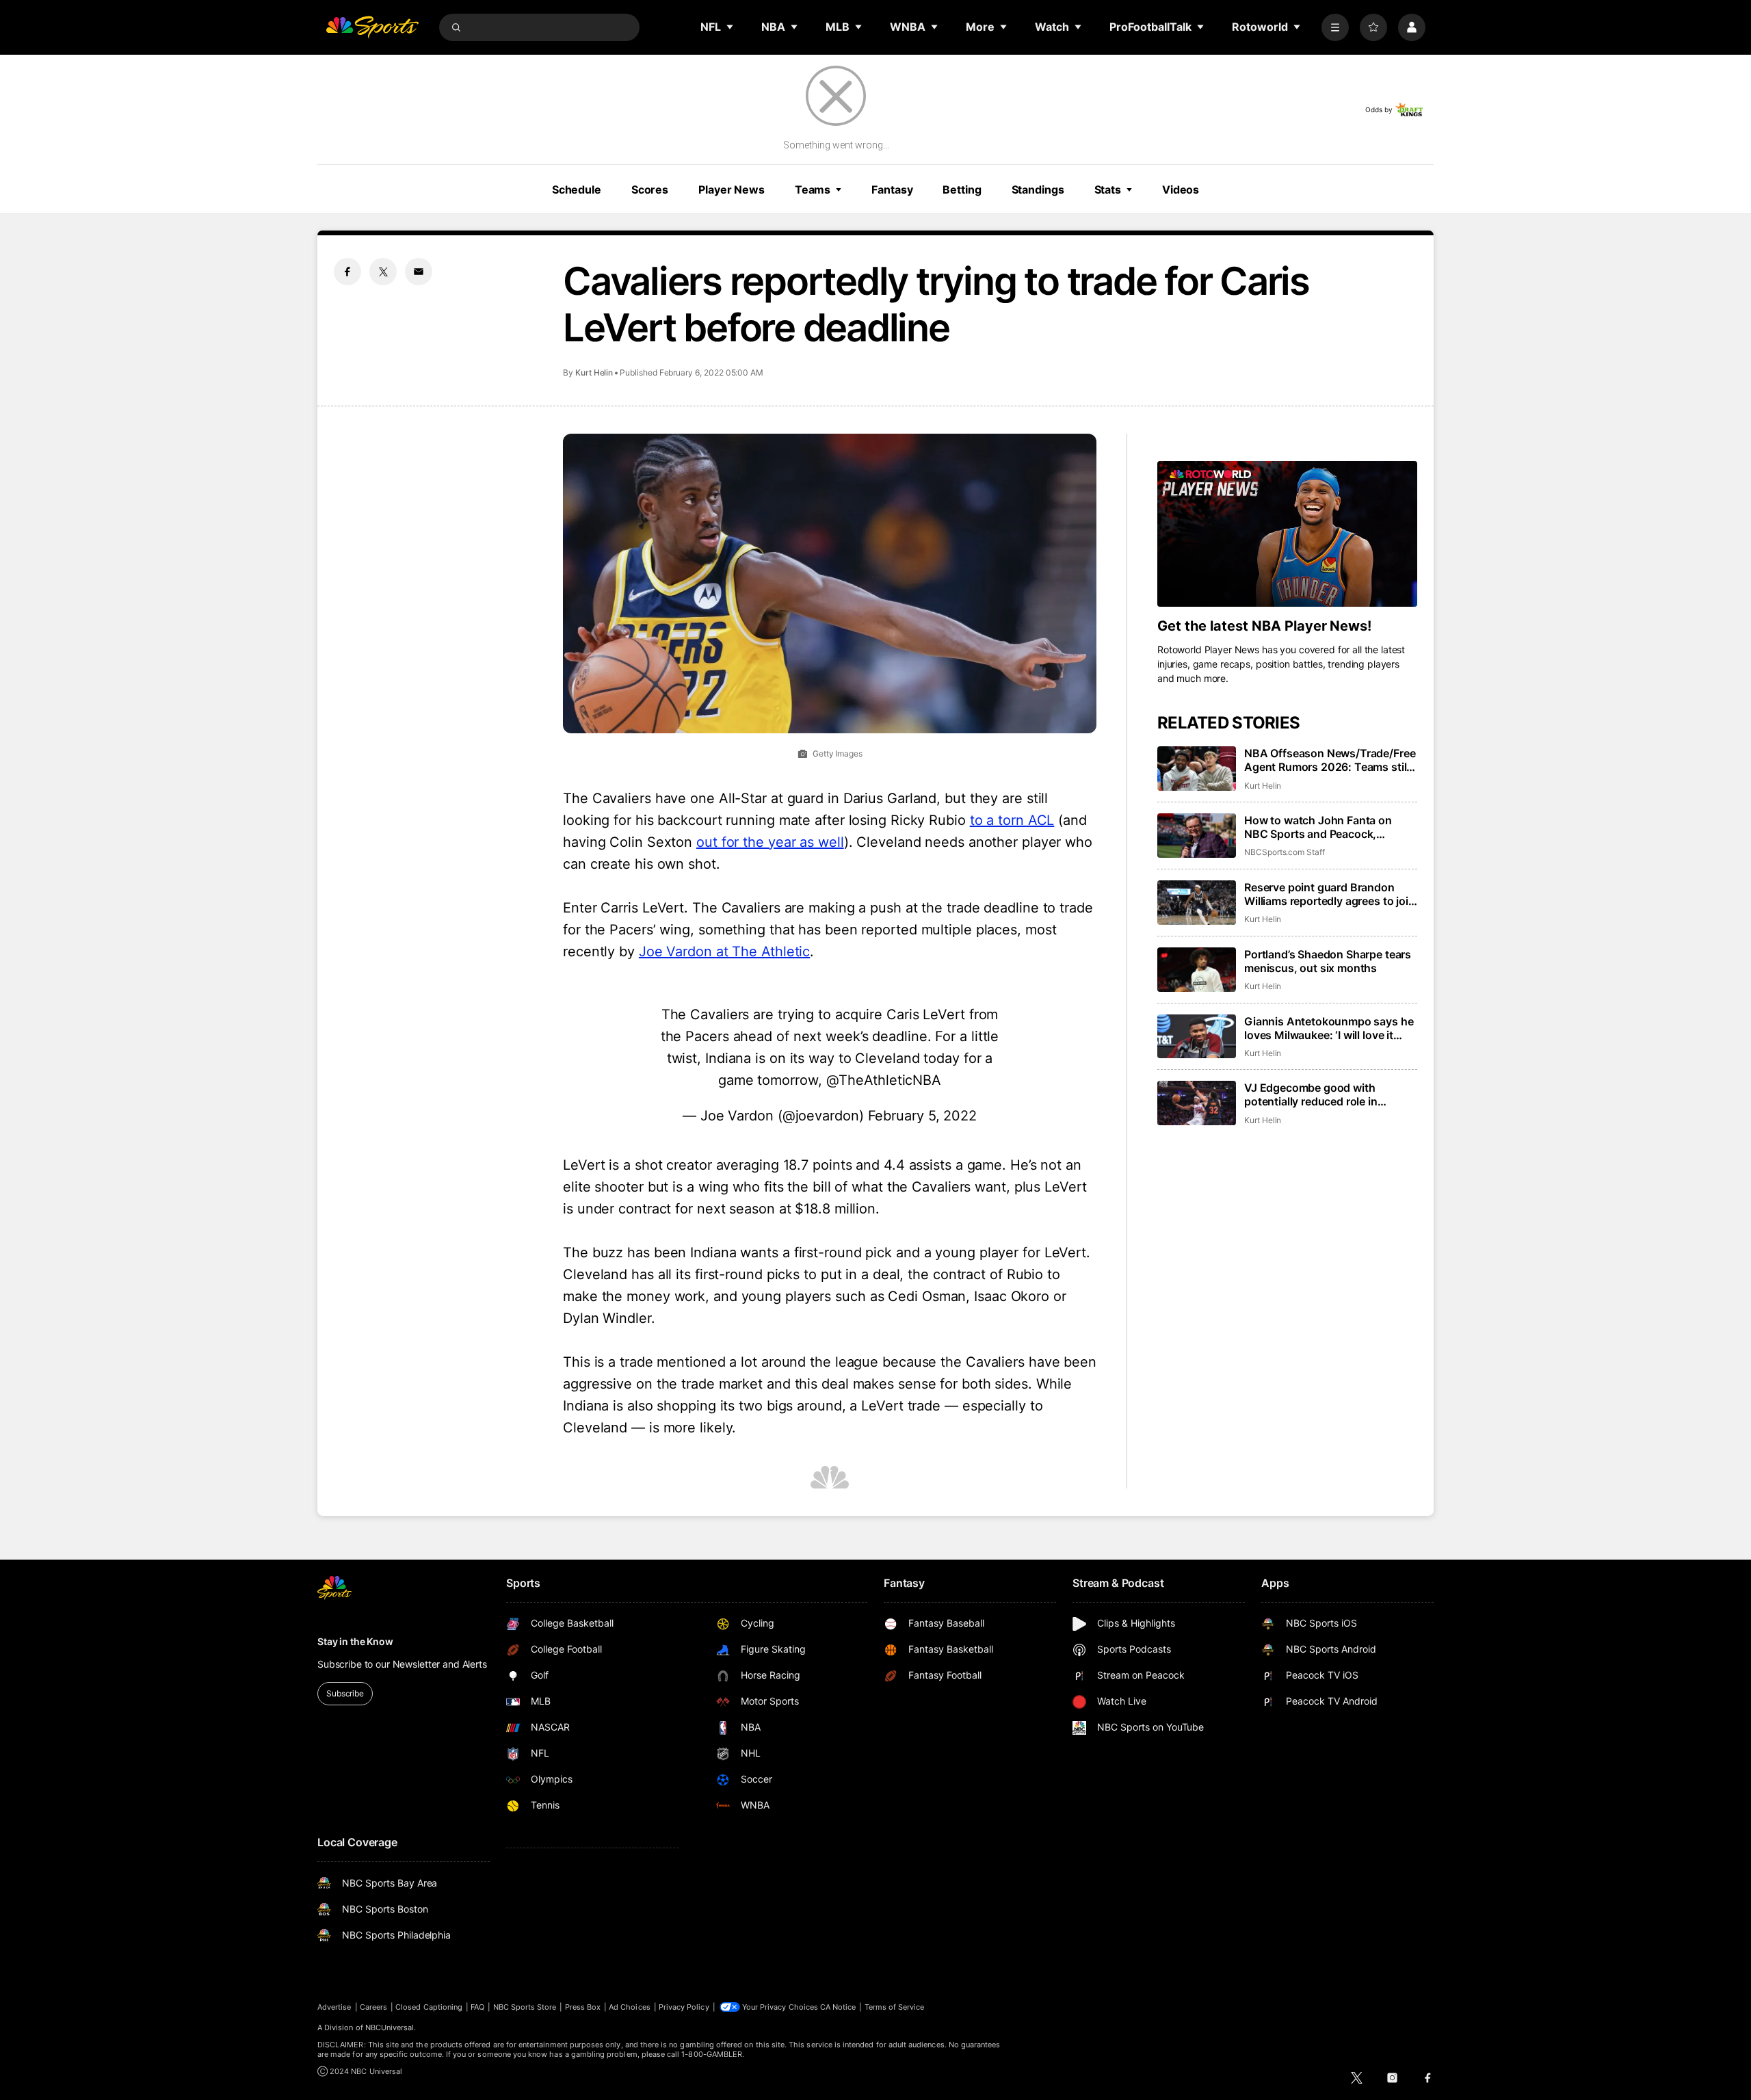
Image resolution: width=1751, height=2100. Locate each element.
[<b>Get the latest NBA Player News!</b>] (1287, 534)
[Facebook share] (347, 272)
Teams (813, 189)
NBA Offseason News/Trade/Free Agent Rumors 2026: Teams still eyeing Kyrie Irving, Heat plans (1330, 760)
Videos (1181, 189)
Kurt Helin (594, 372)
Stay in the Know (355, 1641)
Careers (373, 2007)
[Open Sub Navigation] (730, 27)
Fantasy (892, 189)
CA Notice (838, 2007)
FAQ (477, 2007)
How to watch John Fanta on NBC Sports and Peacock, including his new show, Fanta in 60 (1328, 827)
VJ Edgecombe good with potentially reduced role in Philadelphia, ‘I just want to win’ (1324, 1094)
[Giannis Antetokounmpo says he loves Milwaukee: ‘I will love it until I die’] (1197, 1037)
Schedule (577, 189)
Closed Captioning (429, 2007)
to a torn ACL (1012, 820)
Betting (962, 189)
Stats (1108, 189)
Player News (732, 189)
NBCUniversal (390, 2027)
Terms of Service (895, 2007)
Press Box (583, 2007)
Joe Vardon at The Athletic (724, 951)
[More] (1335, 27)
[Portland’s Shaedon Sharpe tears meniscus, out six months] (1197, 970)
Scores (650, 189)
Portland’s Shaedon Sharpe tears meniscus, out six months (1328, 961)
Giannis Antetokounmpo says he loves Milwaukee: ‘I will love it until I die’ (1329, 1028)
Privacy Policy (684, 2007)
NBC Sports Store (525, 2007)
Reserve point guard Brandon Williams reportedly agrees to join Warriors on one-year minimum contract (1330, 894)
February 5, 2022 (922, 1116)
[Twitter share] (383, 272)
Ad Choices (630, 2007)
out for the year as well (770, 842)
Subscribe (345, 1693)
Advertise (334, 2007)
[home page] (372, 27)
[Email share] (419, 272)
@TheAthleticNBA (884, 1080)
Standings (1038, 189)
